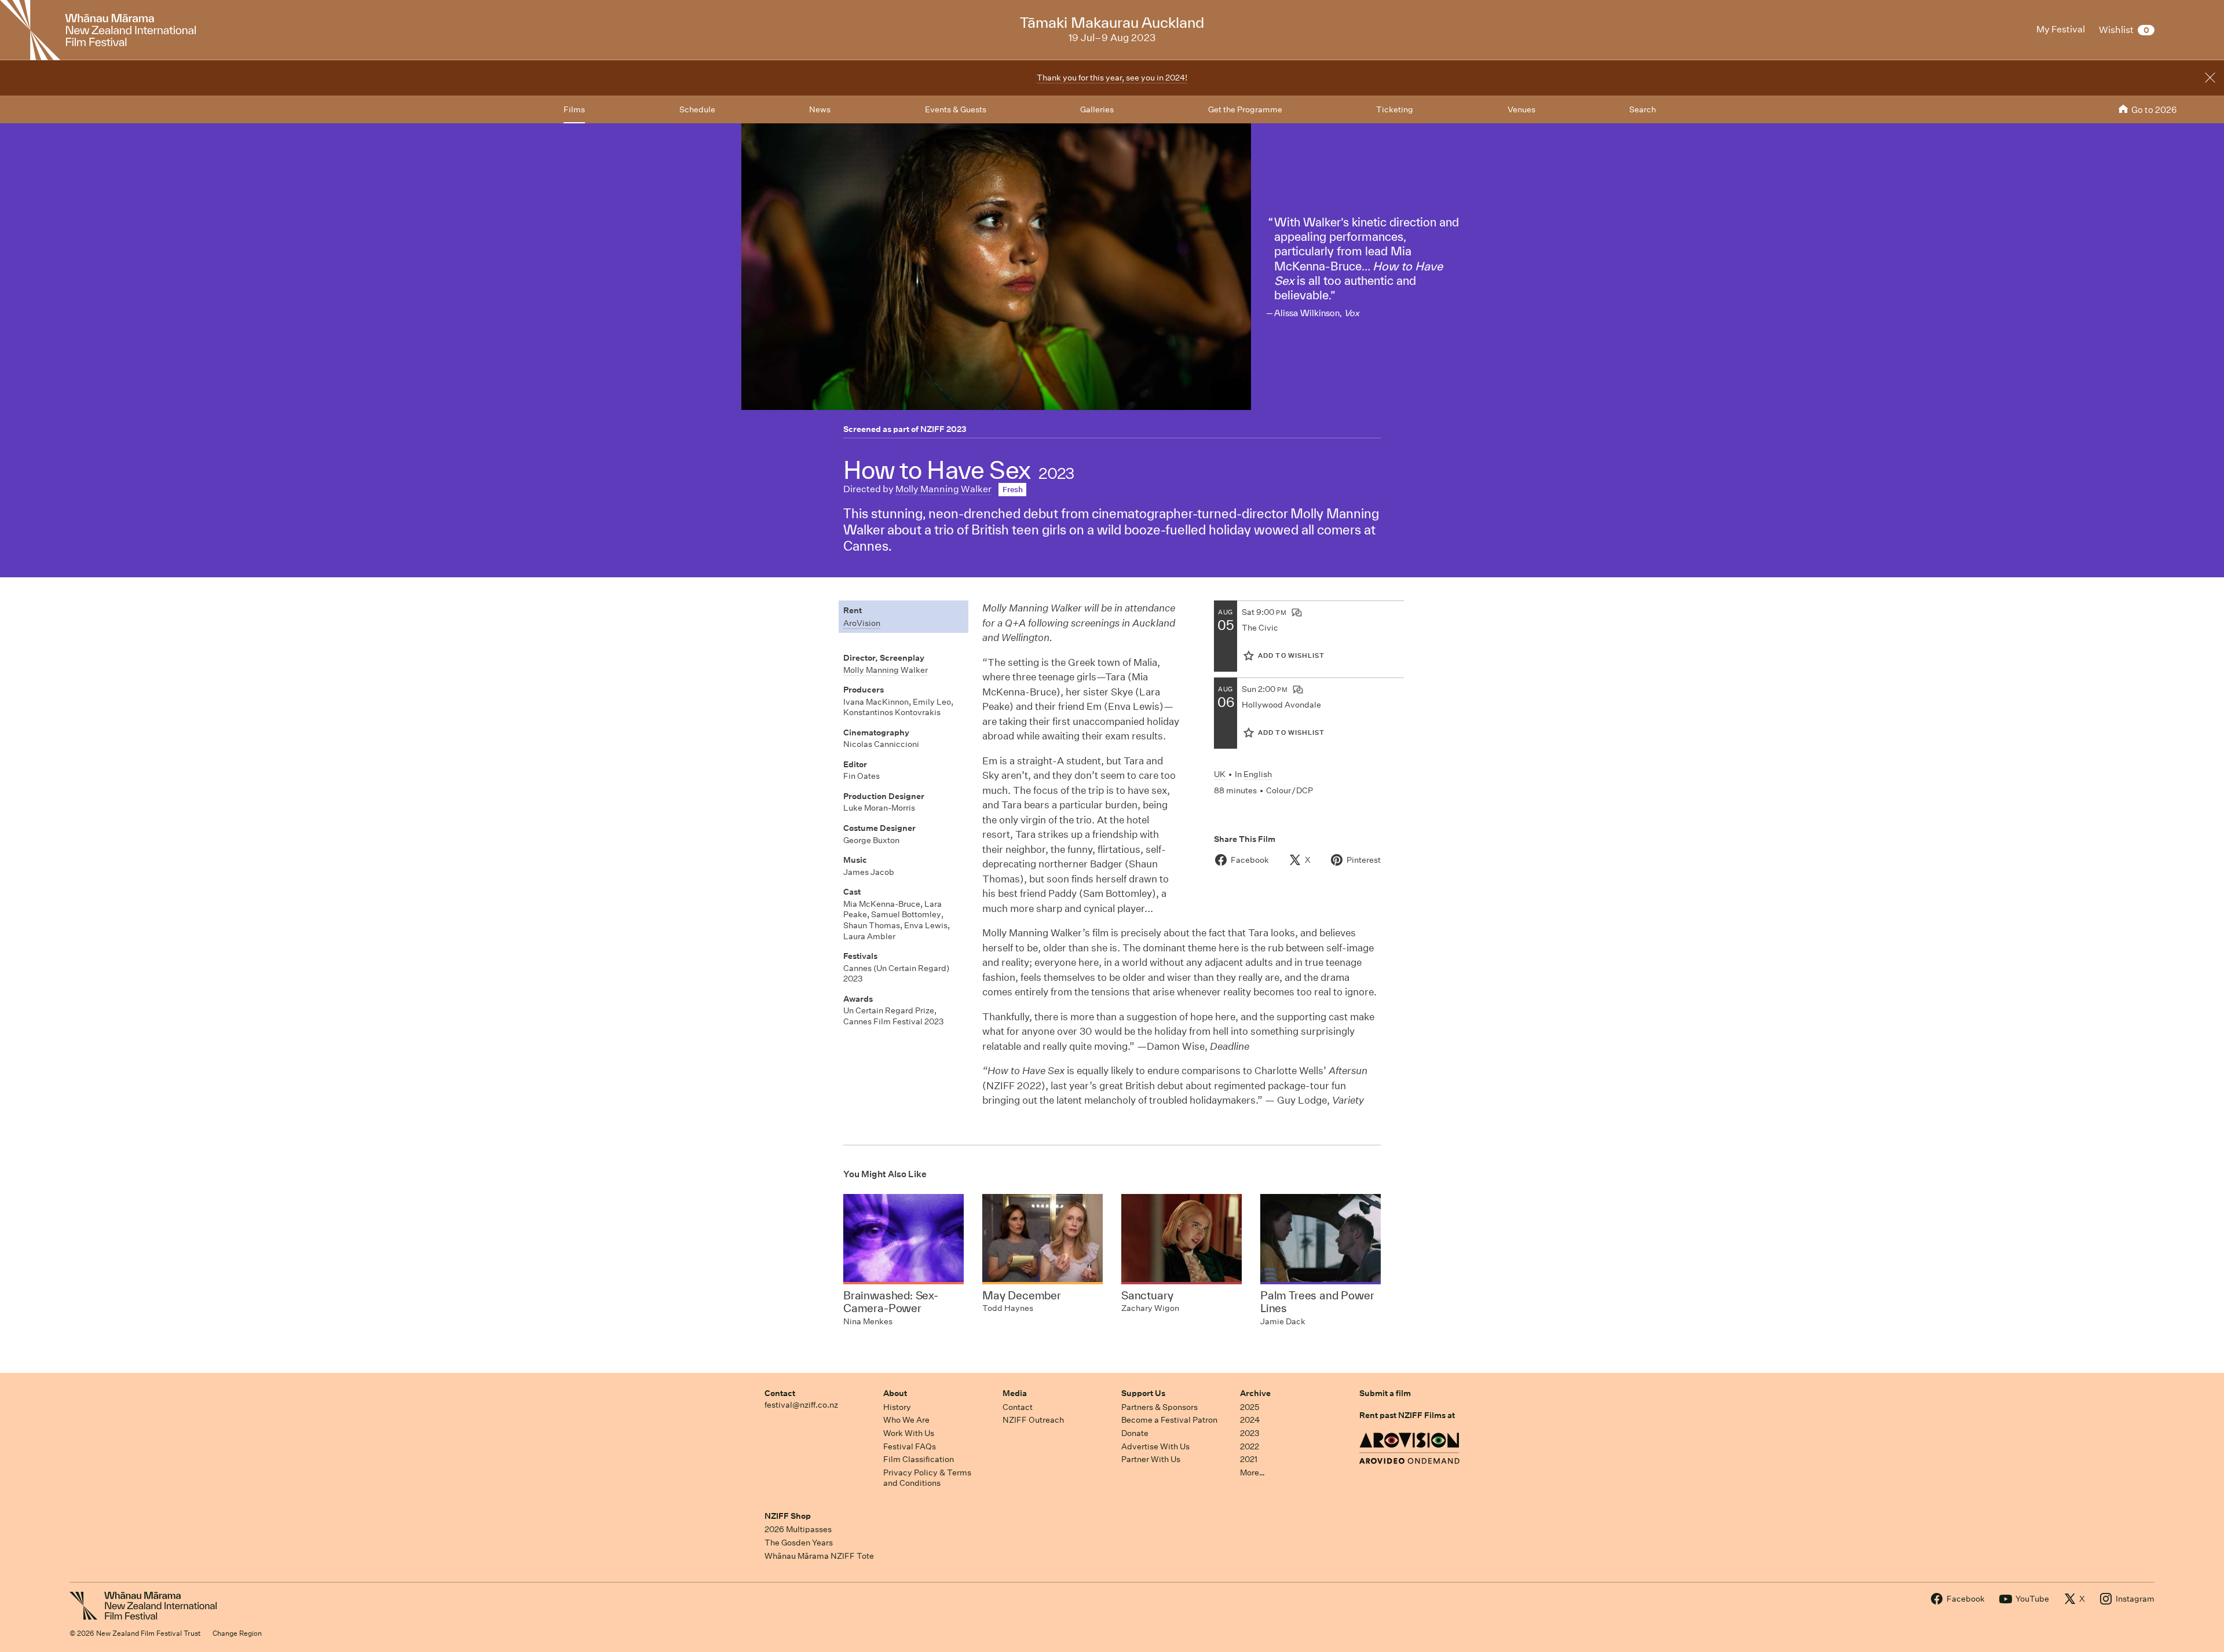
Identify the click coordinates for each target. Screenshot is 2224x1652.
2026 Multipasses (798, 1529)
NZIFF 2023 (943, 429)
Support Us (1143, 1393)
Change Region (237, 1633)
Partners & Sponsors (1159, 1407)
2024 (1250, 1420)
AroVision (862, 623)
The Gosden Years (799, 1543)
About (895, 1393)
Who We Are (906, 1420)
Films (574, 109)
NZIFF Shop (788, 1516)
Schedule (697, 109)
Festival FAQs (910, 1446)
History (897, 1407)
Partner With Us (1151, 1459)
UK (1220, 774)
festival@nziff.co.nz (801, 1405)
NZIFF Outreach (1033, 1420)
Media (1015, 1393)
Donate (1135, 1433)
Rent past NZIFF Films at (1407, 1415)
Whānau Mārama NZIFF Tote (819, 1556)
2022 (1250, 1446)
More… (1252, 1472)
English (1258, 774)
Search (1643, 109)
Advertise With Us (1155, 1446)
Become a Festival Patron (1169, 1420)
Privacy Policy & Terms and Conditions (927, 1478)
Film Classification (919, 1459)
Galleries (1097, 109)
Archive (1255, 1393)
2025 (1250, 1407)
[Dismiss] (2210, 78)
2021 (1249, 1459)
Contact (780, 1393)
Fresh (1013, 490)
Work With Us (909, 1433)
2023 (1250, 1433)
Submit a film (1385, 1393)
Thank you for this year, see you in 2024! (1112, 78)
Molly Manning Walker (943, 489)
